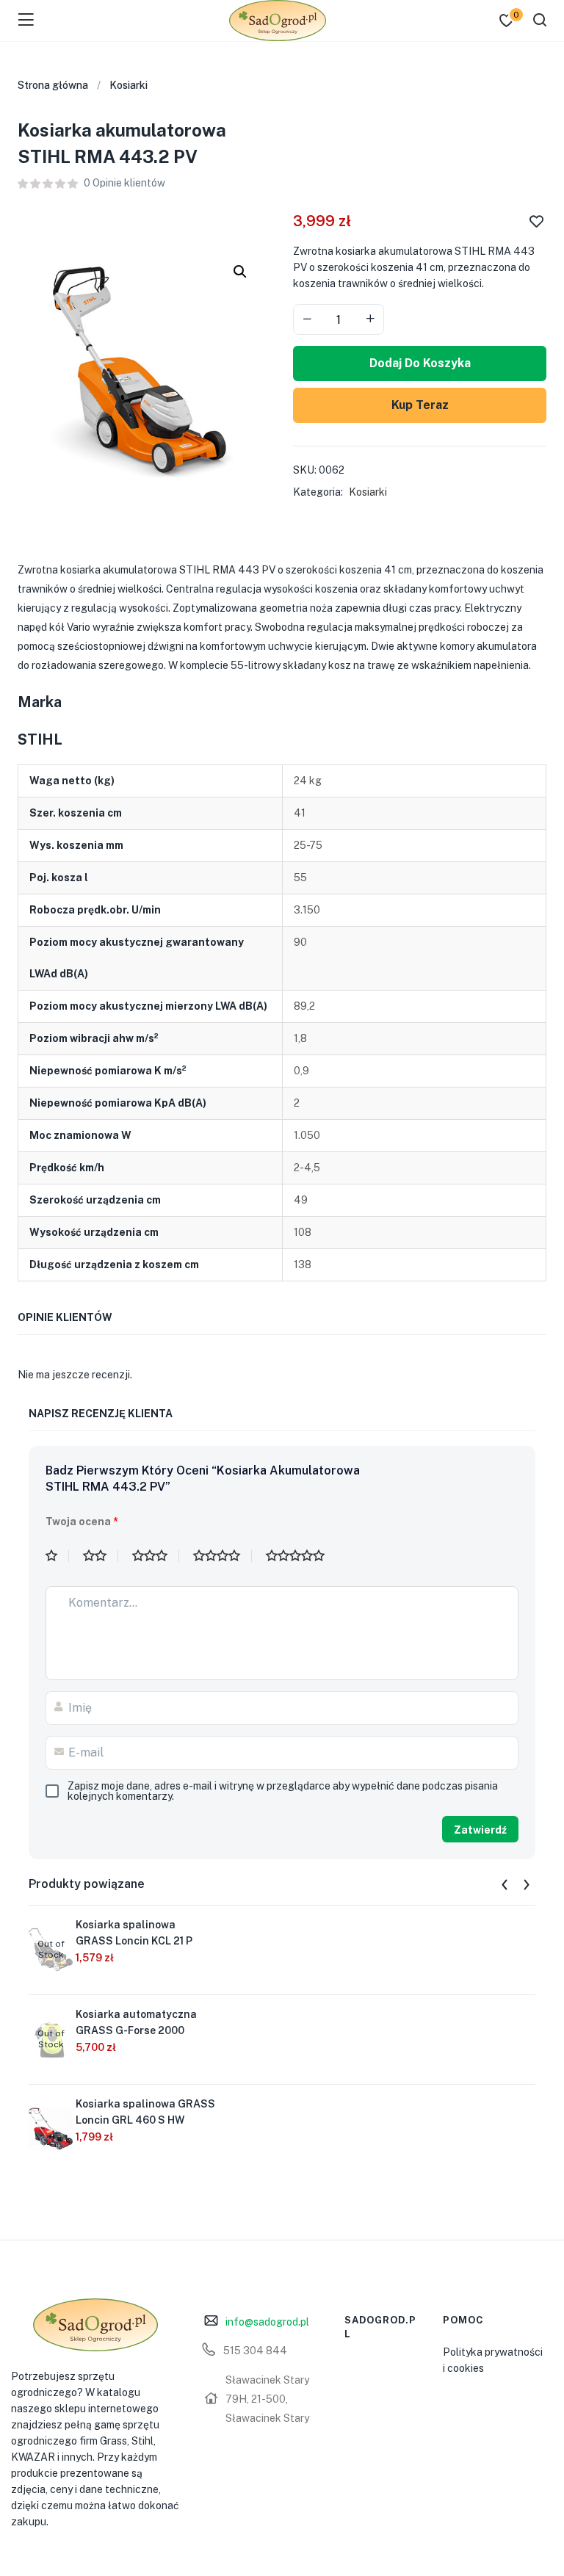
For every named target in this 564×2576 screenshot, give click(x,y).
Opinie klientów (124, 183)
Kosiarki (129, 85)
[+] (370, 319)
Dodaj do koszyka (420, 363)
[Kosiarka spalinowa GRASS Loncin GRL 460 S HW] (51, 2128)
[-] (307, 319)
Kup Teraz (420, 405)
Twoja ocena (82, 1522)
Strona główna (53, 85)
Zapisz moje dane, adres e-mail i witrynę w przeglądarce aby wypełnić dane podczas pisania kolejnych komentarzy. (283, 1791)
